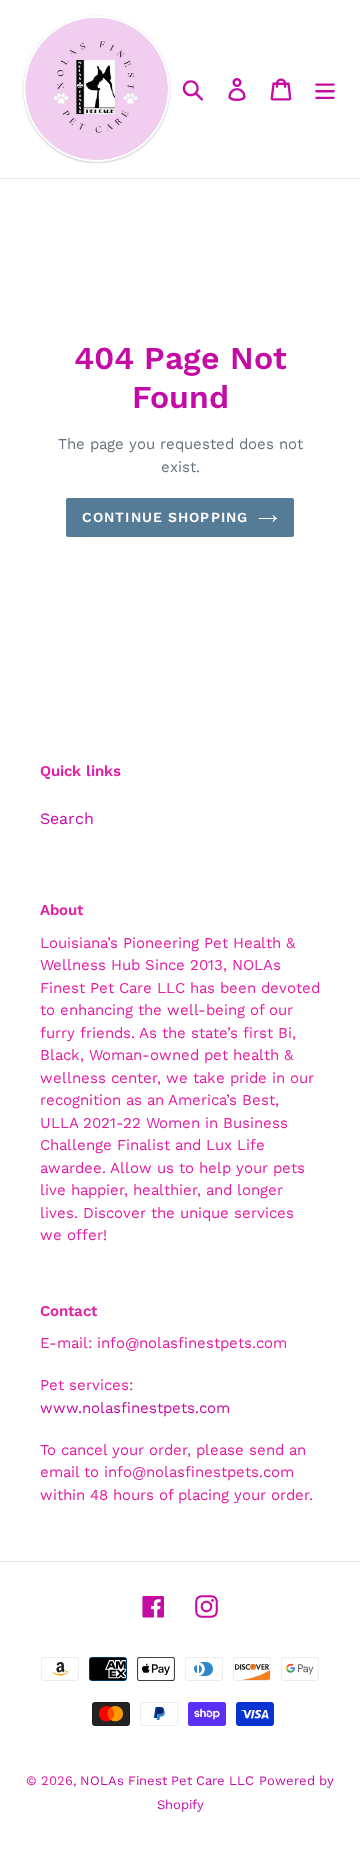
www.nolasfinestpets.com (135, 1408)
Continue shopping (165, 517)
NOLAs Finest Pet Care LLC (167, 1780)
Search (67, 818)
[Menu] (325, 89)
